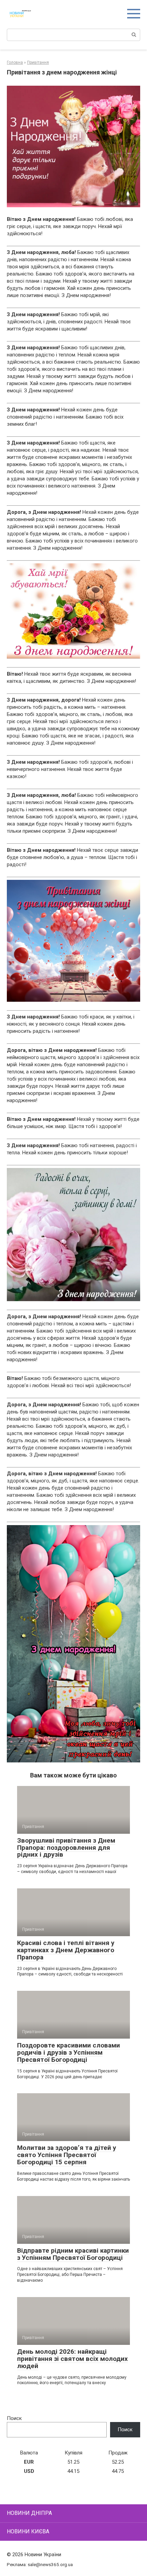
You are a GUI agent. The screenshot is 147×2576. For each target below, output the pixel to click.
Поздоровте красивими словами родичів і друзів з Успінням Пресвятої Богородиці (69, 2052)
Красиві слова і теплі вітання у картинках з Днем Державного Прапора (66, 1950)
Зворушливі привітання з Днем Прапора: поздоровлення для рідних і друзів (66, 1848)
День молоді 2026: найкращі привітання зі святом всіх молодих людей (72, 2359)
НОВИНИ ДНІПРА (29, 2513)
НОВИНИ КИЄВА (28, 2531)
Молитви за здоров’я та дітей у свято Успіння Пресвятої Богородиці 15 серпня (67, 2155)
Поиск (14, 2418)
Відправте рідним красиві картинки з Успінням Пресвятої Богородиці (73, 2254)
